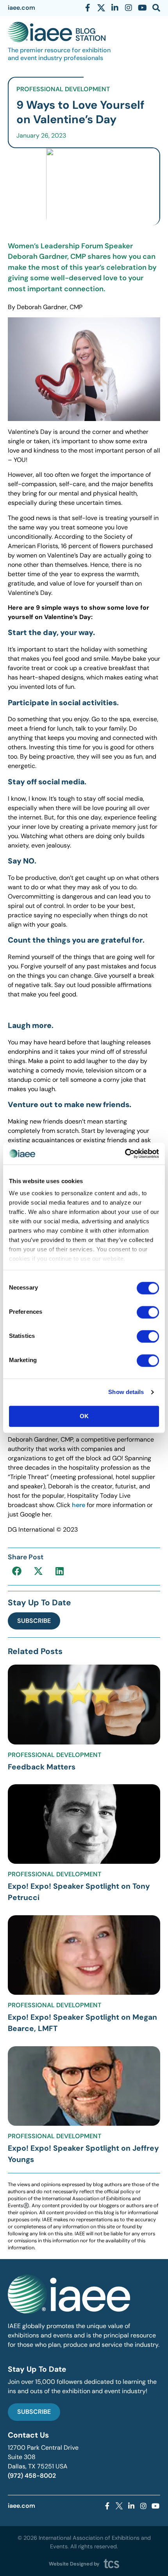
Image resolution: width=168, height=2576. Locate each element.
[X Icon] (101, 8)
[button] (17, 1571)
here (79, 1505)
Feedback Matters (42, 1767)
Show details (126, 1392)
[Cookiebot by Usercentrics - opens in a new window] (125, 1154)
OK (84, 1416)
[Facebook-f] (88, 8)
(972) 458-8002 (32, 2476)
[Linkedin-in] (115, 8)
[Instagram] (129, 8)
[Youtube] (142, 8)
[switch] (148, 1312)
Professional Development (63, 89)
